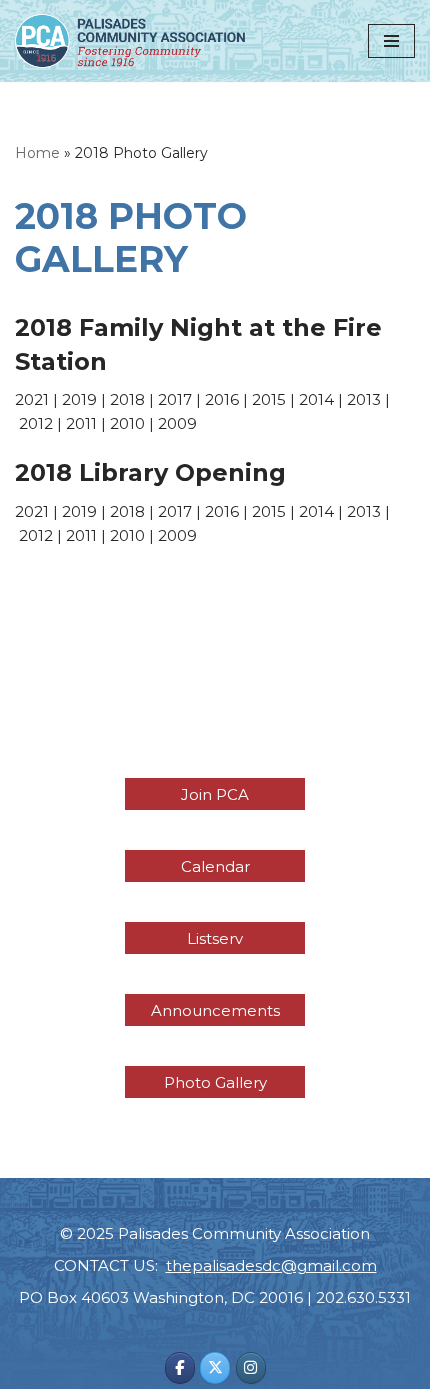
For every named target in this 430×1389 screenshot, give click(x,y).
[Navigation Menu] (391, 41)
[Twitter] (215, 1368)
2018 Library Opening (150, 472)
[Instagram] (251, 1368)
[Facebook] (180, 1368)
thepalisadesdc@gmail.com (271, 1265)
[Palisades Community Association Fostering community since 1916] (130, 41)
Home (37, 153)
